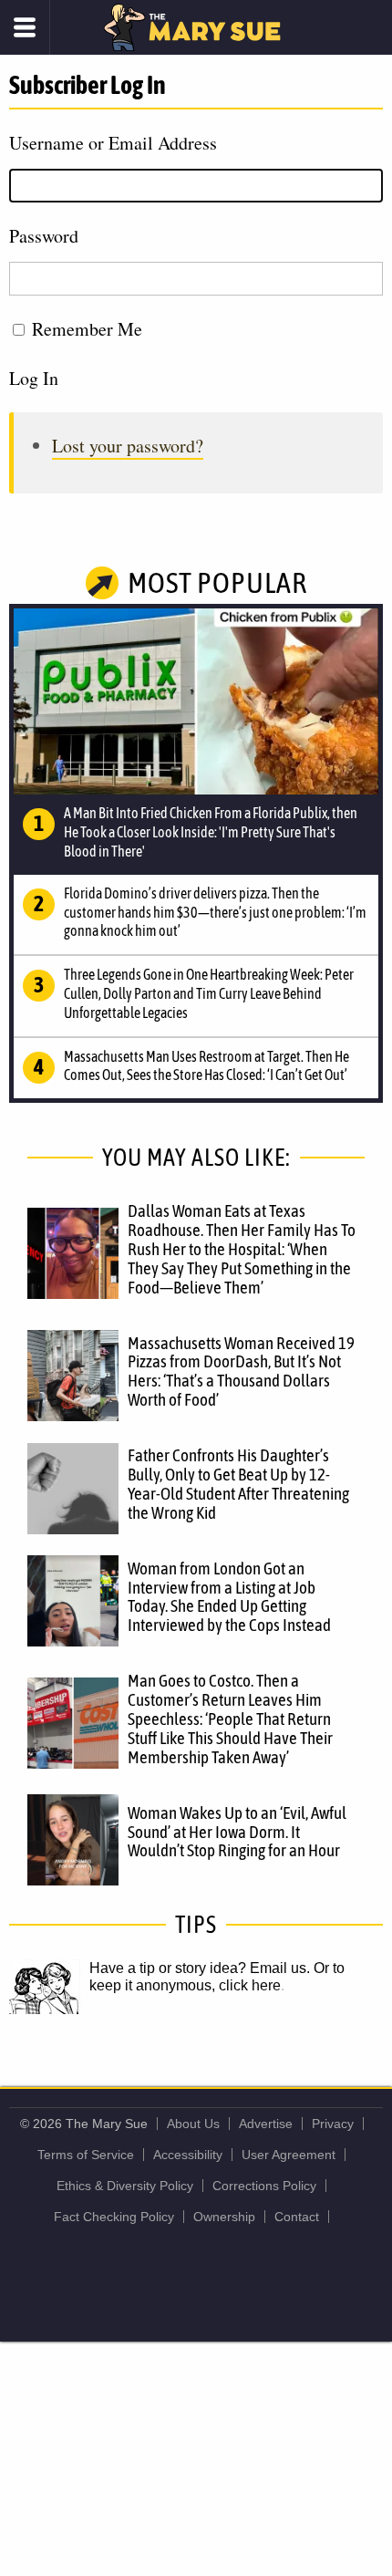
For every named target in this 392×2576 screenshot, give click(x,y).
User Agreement (289, 2155)
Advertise (266, 2124)
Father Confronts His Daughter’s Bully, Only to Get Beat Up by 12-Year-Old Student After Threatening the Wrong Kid (238, 1484)
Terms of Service (86, 2155)
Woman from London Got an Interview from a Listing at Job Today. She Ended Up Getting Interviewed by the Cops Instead (229, 1597)
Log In (34, 378)
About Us (193, 2124)
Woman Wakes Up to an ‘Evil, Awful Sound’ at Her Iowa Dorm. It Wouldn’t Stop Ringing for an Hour (237, 1832)
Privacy (333, 2124)
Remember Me (87, 329)
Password (44, 236)
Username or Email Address (113, 143)
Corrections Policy (264, 2186)
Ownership (224, 2217)
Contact (297, 2217)
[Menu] (25, 27)
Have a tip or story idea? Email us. (200, 1968)
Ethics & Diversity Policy (125, 2186)
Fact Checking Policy (114, 2217)
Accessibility (188, 2155)
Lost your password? (128, 446)
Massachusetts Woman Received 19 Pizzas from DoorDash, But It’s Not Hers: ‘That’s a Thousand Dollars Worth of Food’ (241, 1371)
